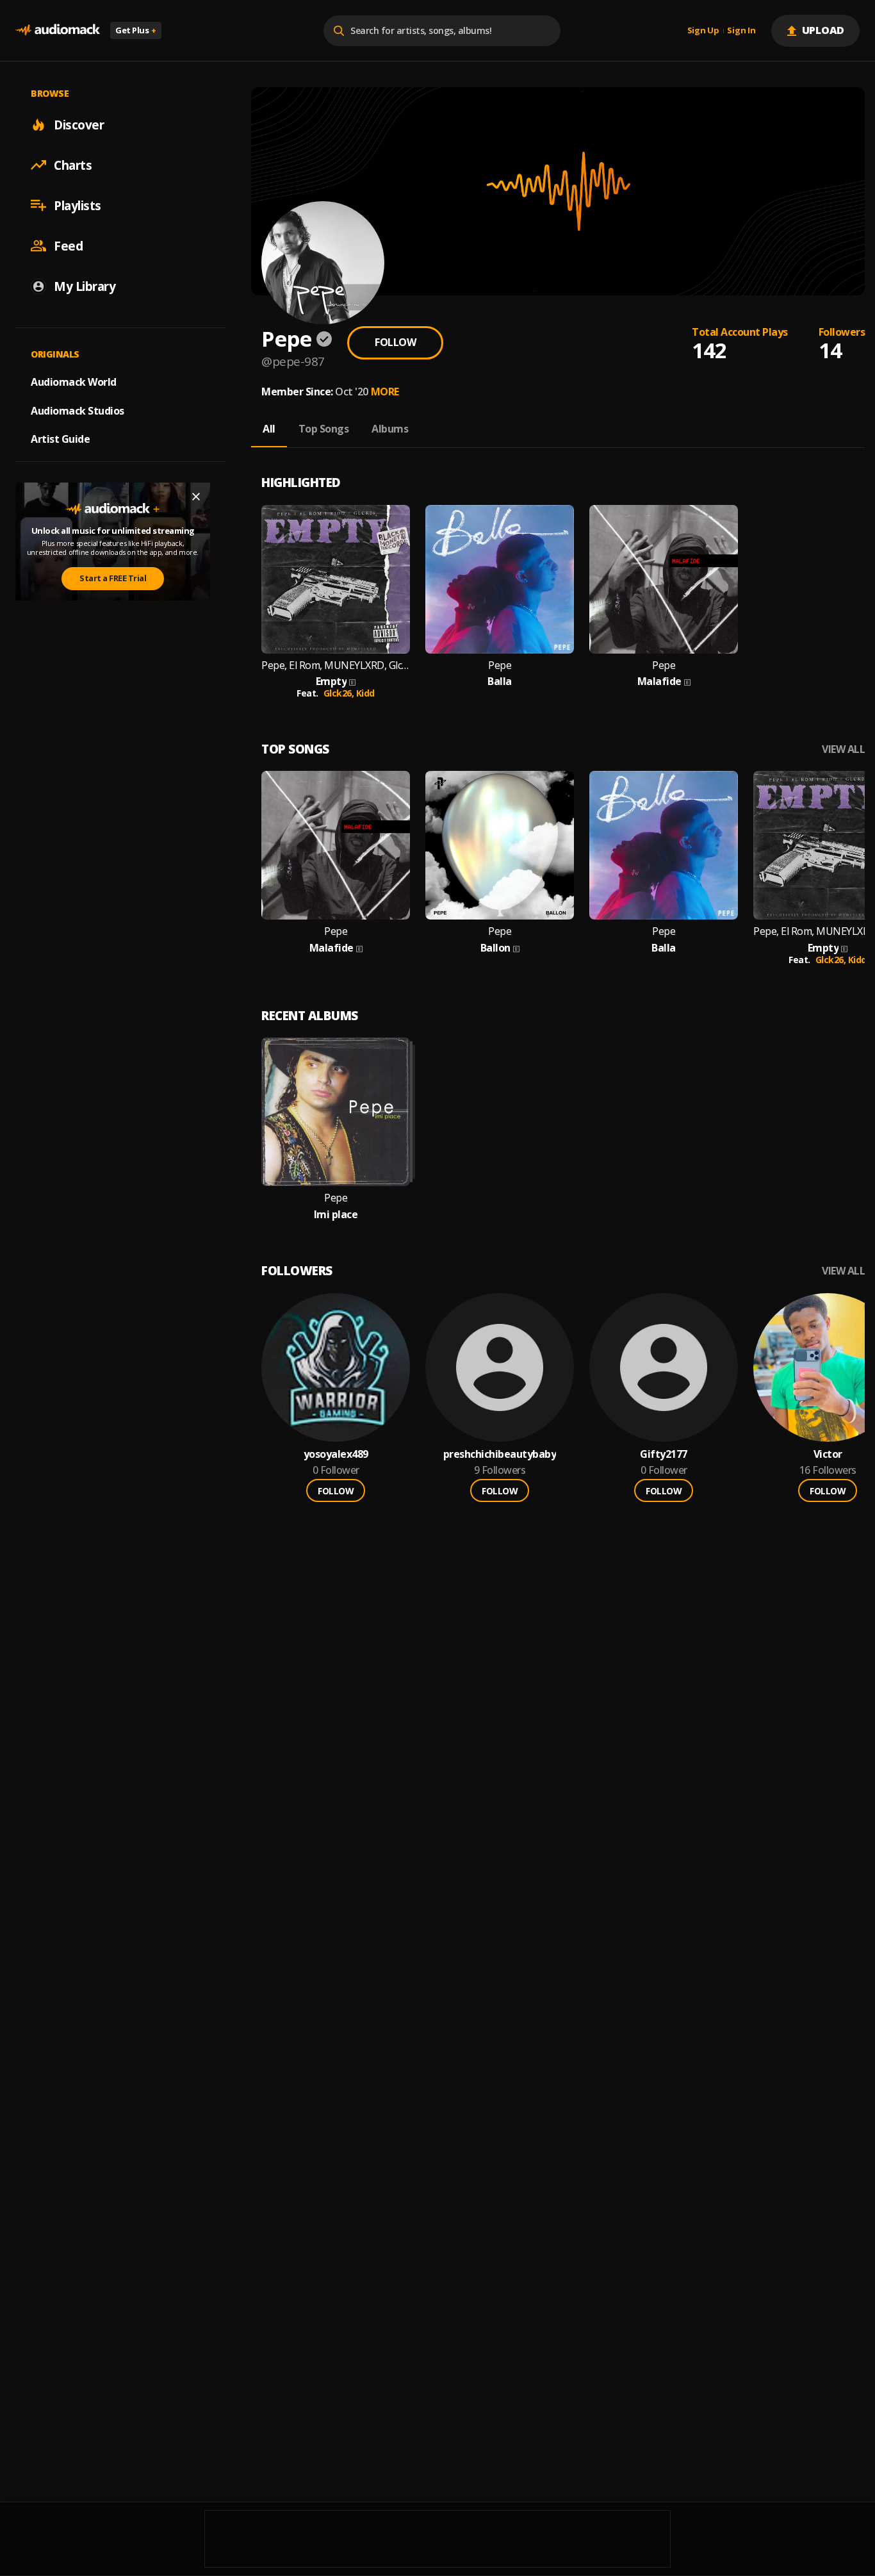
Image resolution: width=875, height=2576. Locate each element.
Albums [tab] (390, 429)
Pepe (500, 665)
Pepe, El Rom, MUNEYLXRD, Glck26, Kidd (336, 665)
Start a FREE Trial (113, 578)
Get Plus (136, 30)
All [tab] (269, 429)
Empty (331, 681)
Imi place (336, 1215)
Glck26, (340, 693)
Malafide (659, 681)
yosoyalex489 (336, 1454)
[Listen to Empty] (336, 579)
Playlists (78, 205)
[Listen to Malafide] (664, 579)
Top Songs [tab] (324, 429)
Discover (79, 124)
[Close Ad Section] (196, 497)
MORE (385, 392)
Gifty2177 (664, 1454)
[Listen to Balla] (500, 579)
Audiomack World (74, 381)
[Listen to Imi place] (336, 1112)
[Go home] (58, 30)
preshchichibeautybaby (500, 1454)
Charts (73, 165)
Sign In (741, 31)
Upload (823, 30)
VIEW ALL (843, 749)
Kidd (365, 693)
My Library (85, 286)
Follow (395, 342)
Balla (500, 681)
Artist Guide (60, 439)
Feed (68, 245)
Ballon (495, 948)
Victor (828, 1454)
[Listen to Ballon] (500, 845)
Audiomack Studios (78, 410)
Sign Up (703, 31)
